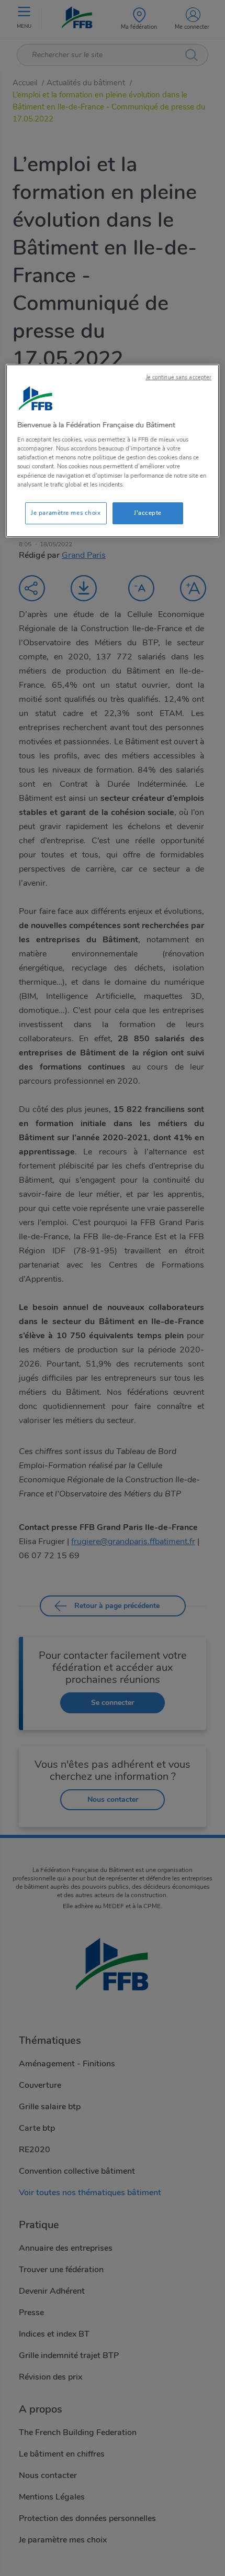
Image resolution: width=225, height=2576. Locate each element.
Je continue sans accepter (179, 377)
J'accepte (148, 513)
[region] (113, 451)
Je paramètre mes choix (66, 513)
